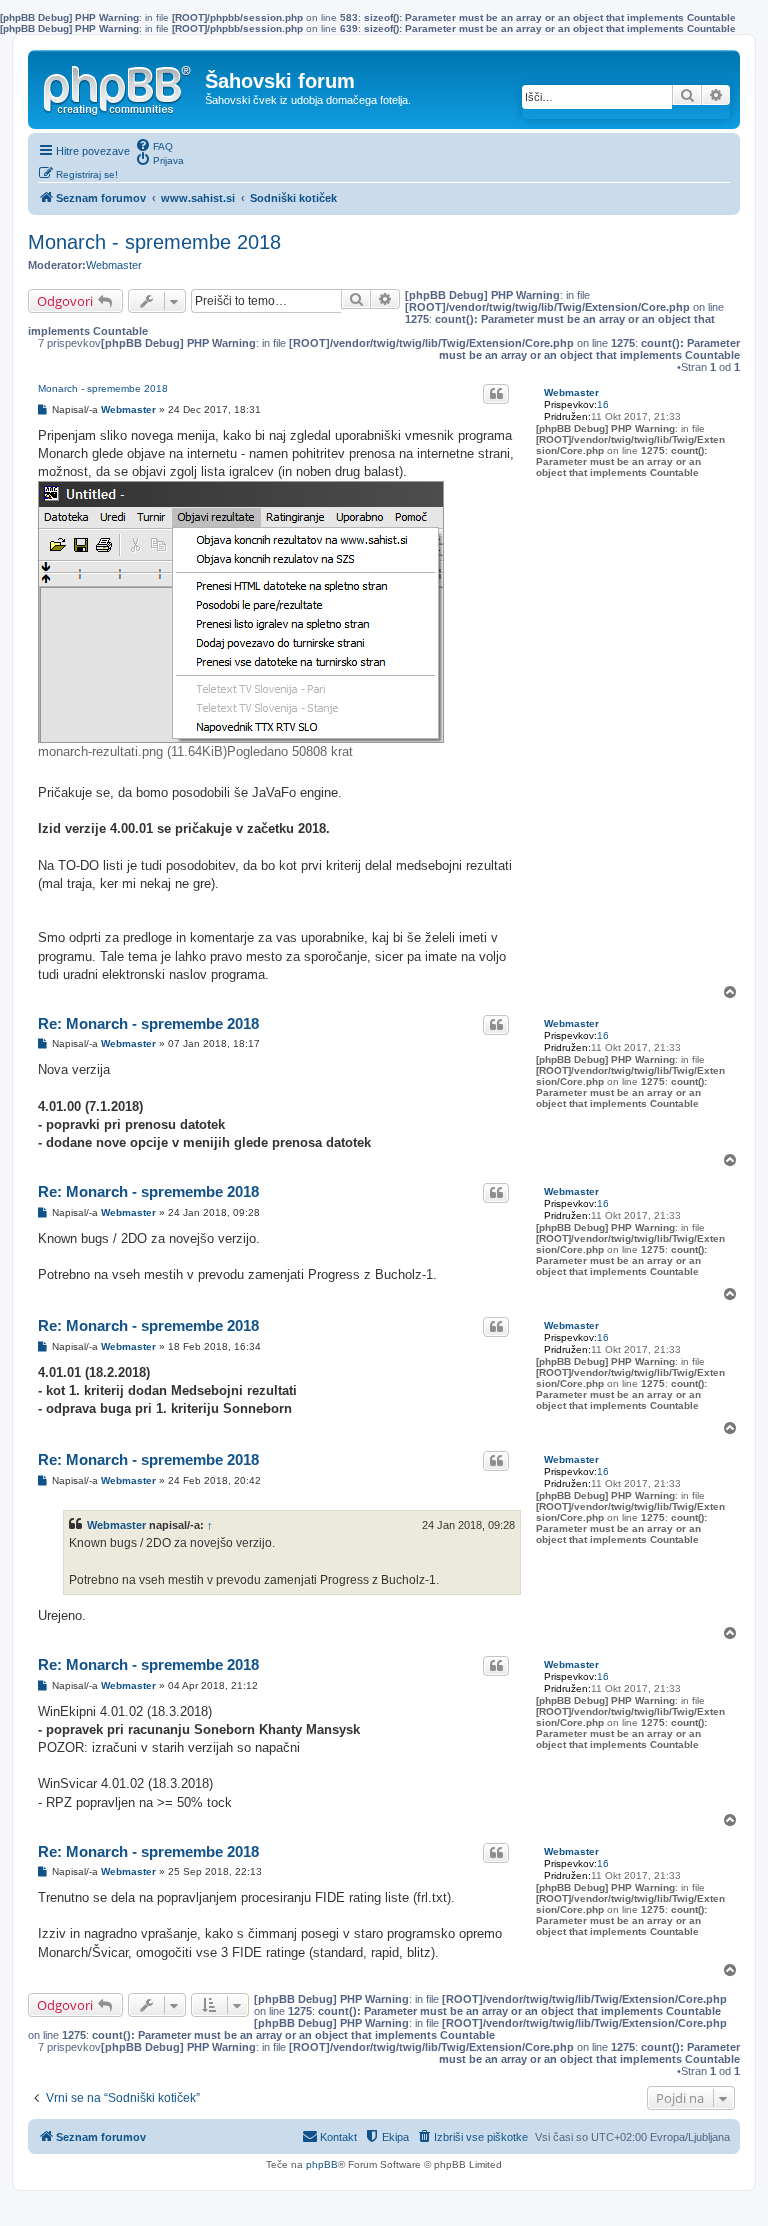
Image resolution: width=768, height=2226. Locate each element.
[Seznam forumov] (119, 86)
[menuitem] (154, 145)
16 (603, 404)
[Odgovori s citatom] (496, 394)
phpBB (322, 2164)
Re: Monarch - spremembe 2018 (148, 1023)
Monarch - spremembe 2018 (154, 242)
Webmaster (114, 265)
